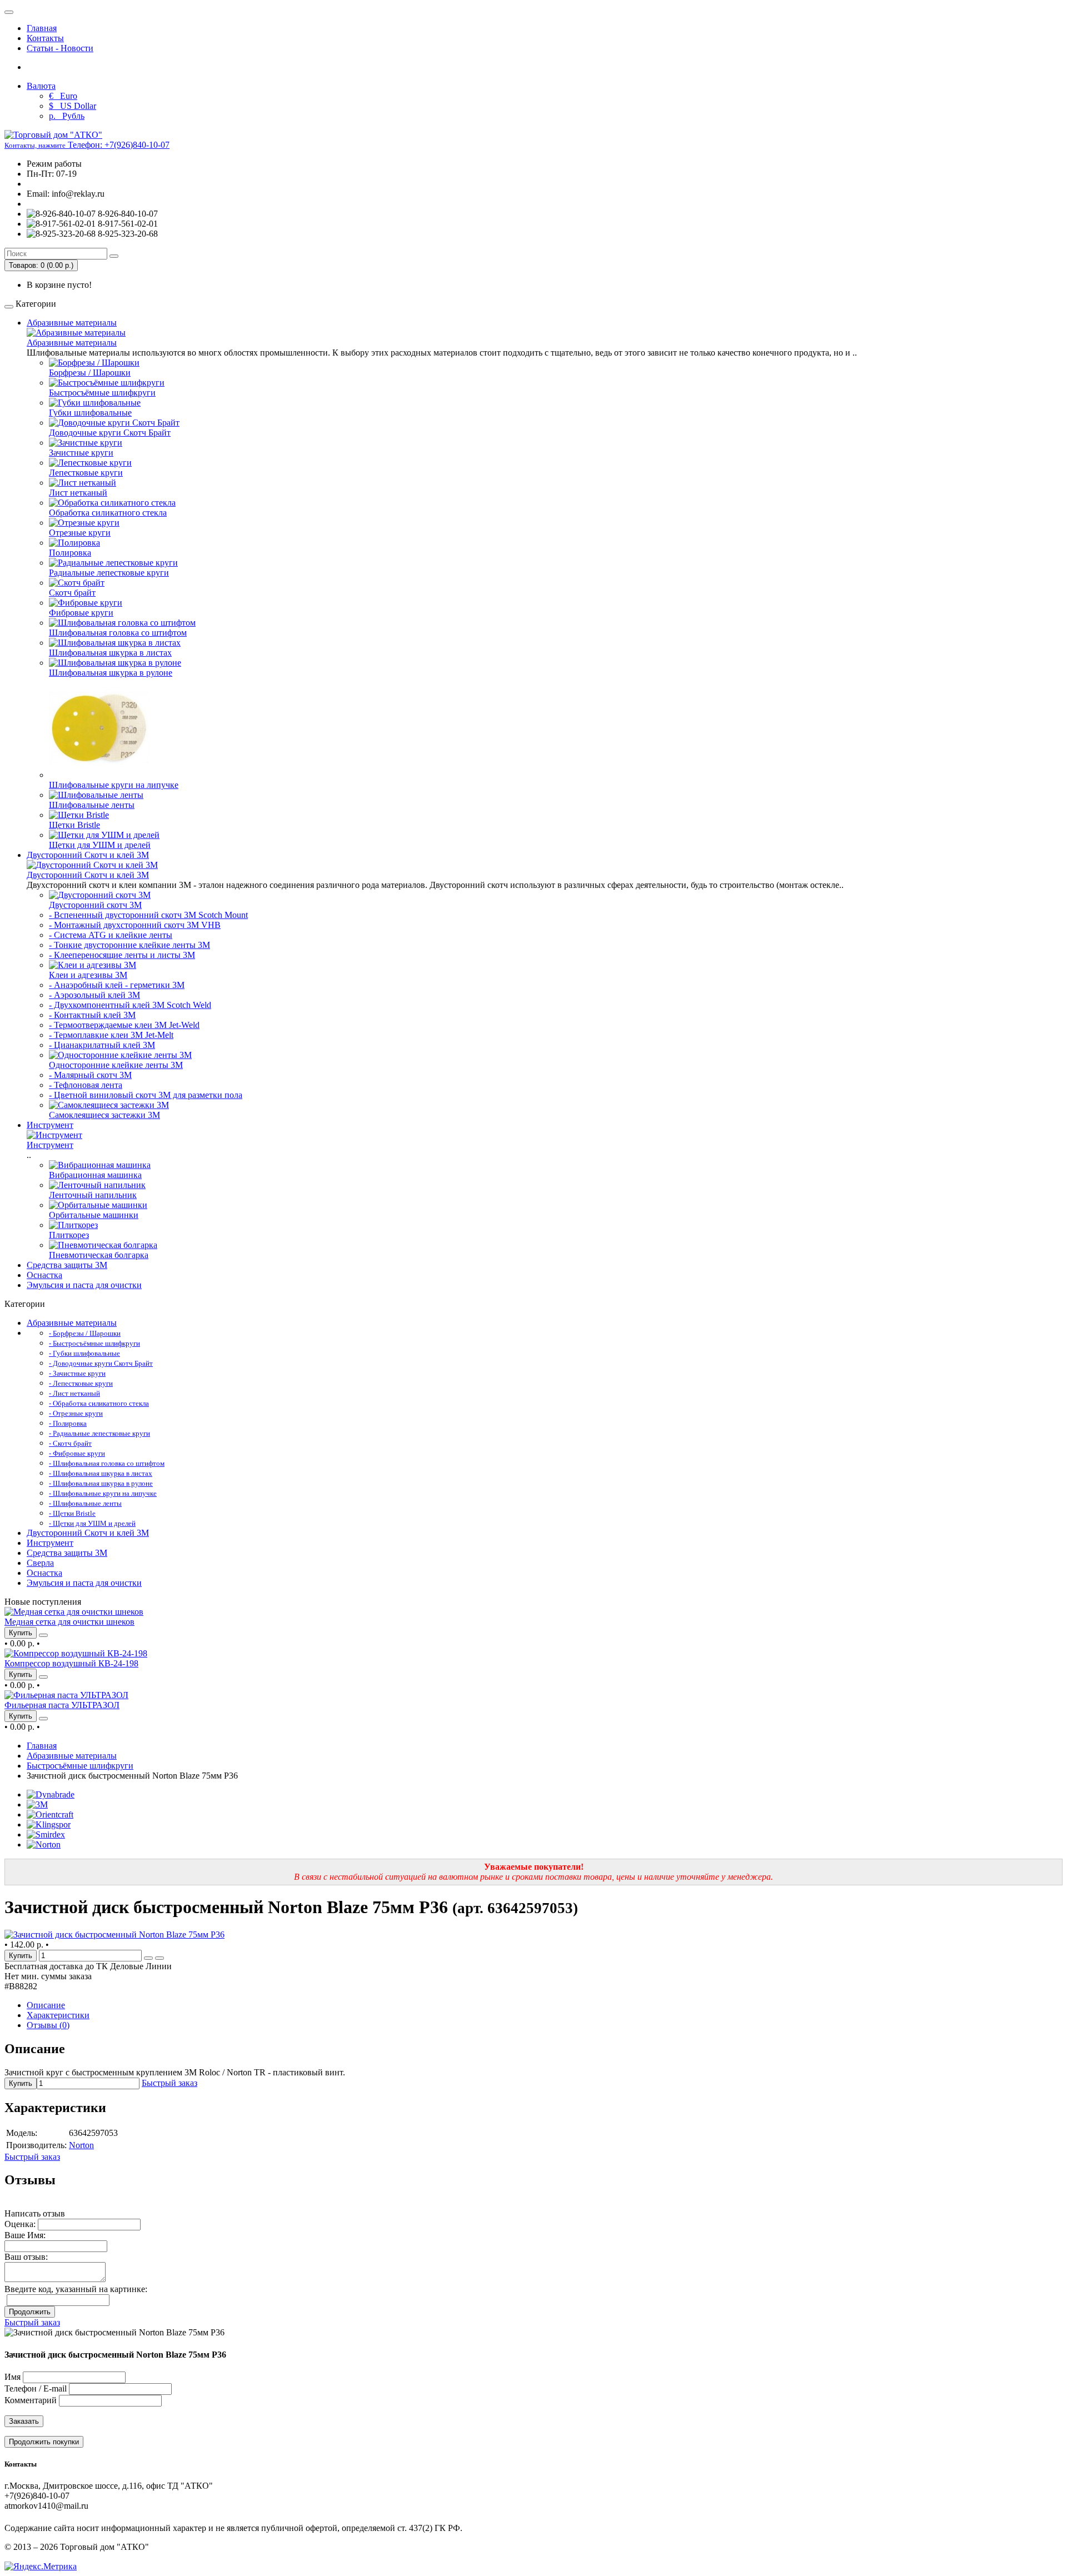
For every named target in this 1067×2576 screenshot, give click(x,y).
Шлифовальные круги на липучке (114, 785)
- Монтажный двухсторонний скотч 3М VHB (135, 925)
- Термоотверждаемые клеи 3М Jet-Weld (124, 1025)
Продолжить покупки (44, 2442)
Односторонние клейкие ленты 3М (116, 1065)
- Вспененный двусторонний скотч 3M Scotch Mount (148, 915)
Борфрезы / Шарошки (90, 373)
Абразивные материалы (72, 323)
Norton (81, 2145)
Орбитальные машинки (94, 1215)
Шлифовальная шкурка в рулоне (111, 673)
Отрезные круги (80, 533)
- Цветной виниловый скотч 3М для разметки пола (146, 1095)
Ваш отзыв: (26, 2257)
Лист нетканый (78, 493)
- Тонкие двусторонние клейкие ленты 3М (129, 945)
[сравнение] (43, 1635)
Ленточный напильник (93, 1195)
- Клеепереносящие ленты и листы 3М (122, 955)
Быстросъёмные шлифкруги (102, 393)
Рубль (67, 116)
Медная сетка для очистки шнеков (69, 1622)
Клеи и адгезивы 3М (88, 975)
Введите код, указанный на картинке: (76, 2289)
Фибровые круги (81, 613)
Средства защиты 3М (67, 1265)
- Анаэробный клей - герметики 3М (117, 985)
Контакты (45, 38)
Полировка (70, 553)
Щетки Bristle (74, 825)
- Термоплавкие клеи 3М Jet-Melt (111, 1035)
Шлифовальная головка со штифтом (118, 633)
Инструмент (50, 1125)
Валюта (41, 86)
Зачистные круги (81, 453)
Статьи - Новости (60, 48)
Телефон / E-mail (36, 2388)
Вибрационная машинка (95, 1175)
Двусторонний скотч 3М (95, 905)
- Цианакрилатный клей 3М (102, 1045)
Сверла (40, 1563)
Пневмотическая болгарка (99, 1255)
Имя (13, 2377)
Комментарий (31, 2400)
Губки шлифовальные (90, 413)
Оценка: (20, 2224)
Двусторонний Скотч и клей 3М (88, 855)
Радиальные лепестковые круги (109, 573)
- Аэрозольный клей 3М (94, 995)
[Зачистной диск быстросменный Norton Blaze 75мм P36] (114, 1935)
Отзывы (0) (48, 2025)
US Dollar (73, 106)
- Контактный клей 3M (92, 1015)
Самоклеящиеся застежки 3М (104, 1115)
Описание (46, 2005)
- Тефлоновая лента (86, 1085)
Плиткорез (69, 1235)
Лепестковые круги (86, 473)
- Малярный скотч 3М (90, 1075)
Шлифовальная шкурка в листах (110, 653)
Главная (42, 28)
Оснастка (44, 1275)
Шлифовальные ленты (92, 805)
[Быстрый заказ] (148, 1958)
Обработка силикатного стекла (108, 513)
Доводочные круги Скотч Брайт (110, 433)
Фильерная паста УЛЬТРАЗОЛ (62, 1705)
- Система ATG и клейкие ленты (111, 935)
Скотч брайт (72, 593)
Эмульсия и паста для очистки (84, 1285)
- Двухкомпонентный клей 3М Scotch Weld (130, 1005)
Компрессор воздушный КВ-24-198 (71, 1663)
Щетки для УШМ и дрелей (100, 845)
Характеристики (58, 2015)
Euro (63, 96)
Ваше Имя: (25, 2235)
